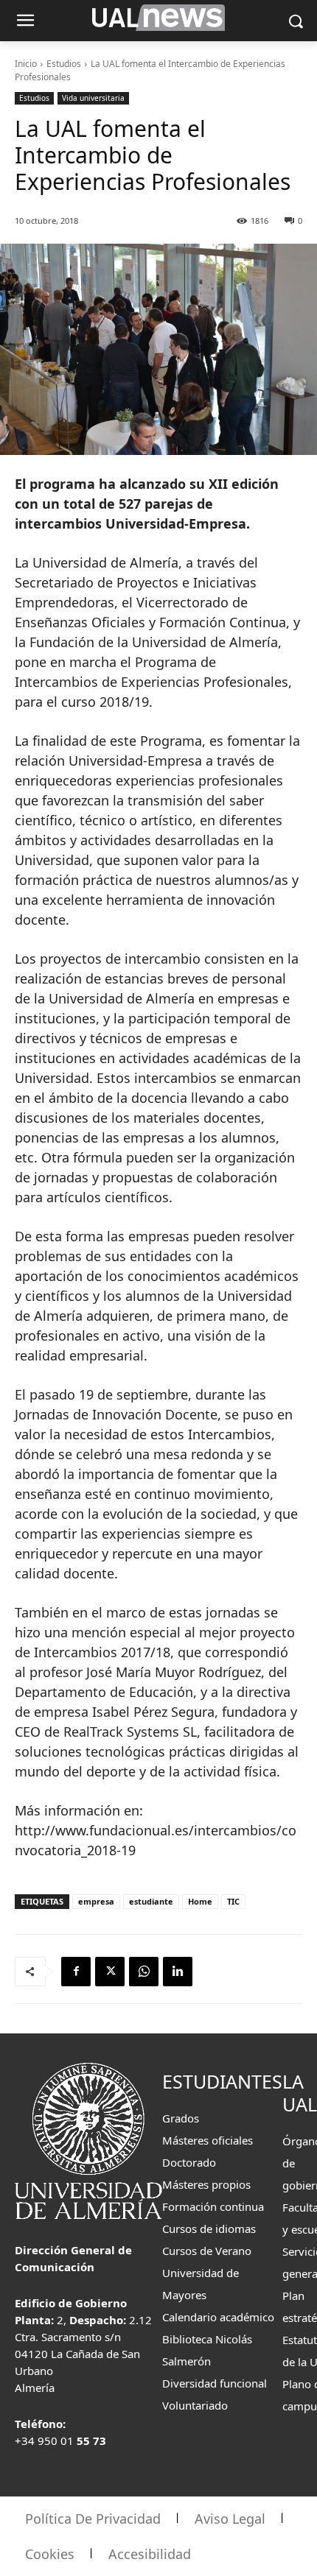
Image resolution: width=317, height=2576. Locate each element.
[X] (110, 1972)
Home (200, 1901)
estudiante (151, 1901)
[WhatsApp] (144, 1972)
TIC (233, 1901)
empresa (96, 1901)
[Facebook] (76, 1972)
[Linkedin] (178, 1972)
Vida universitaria (93, 98)
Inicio (26, 64)
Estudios (64, 64)
